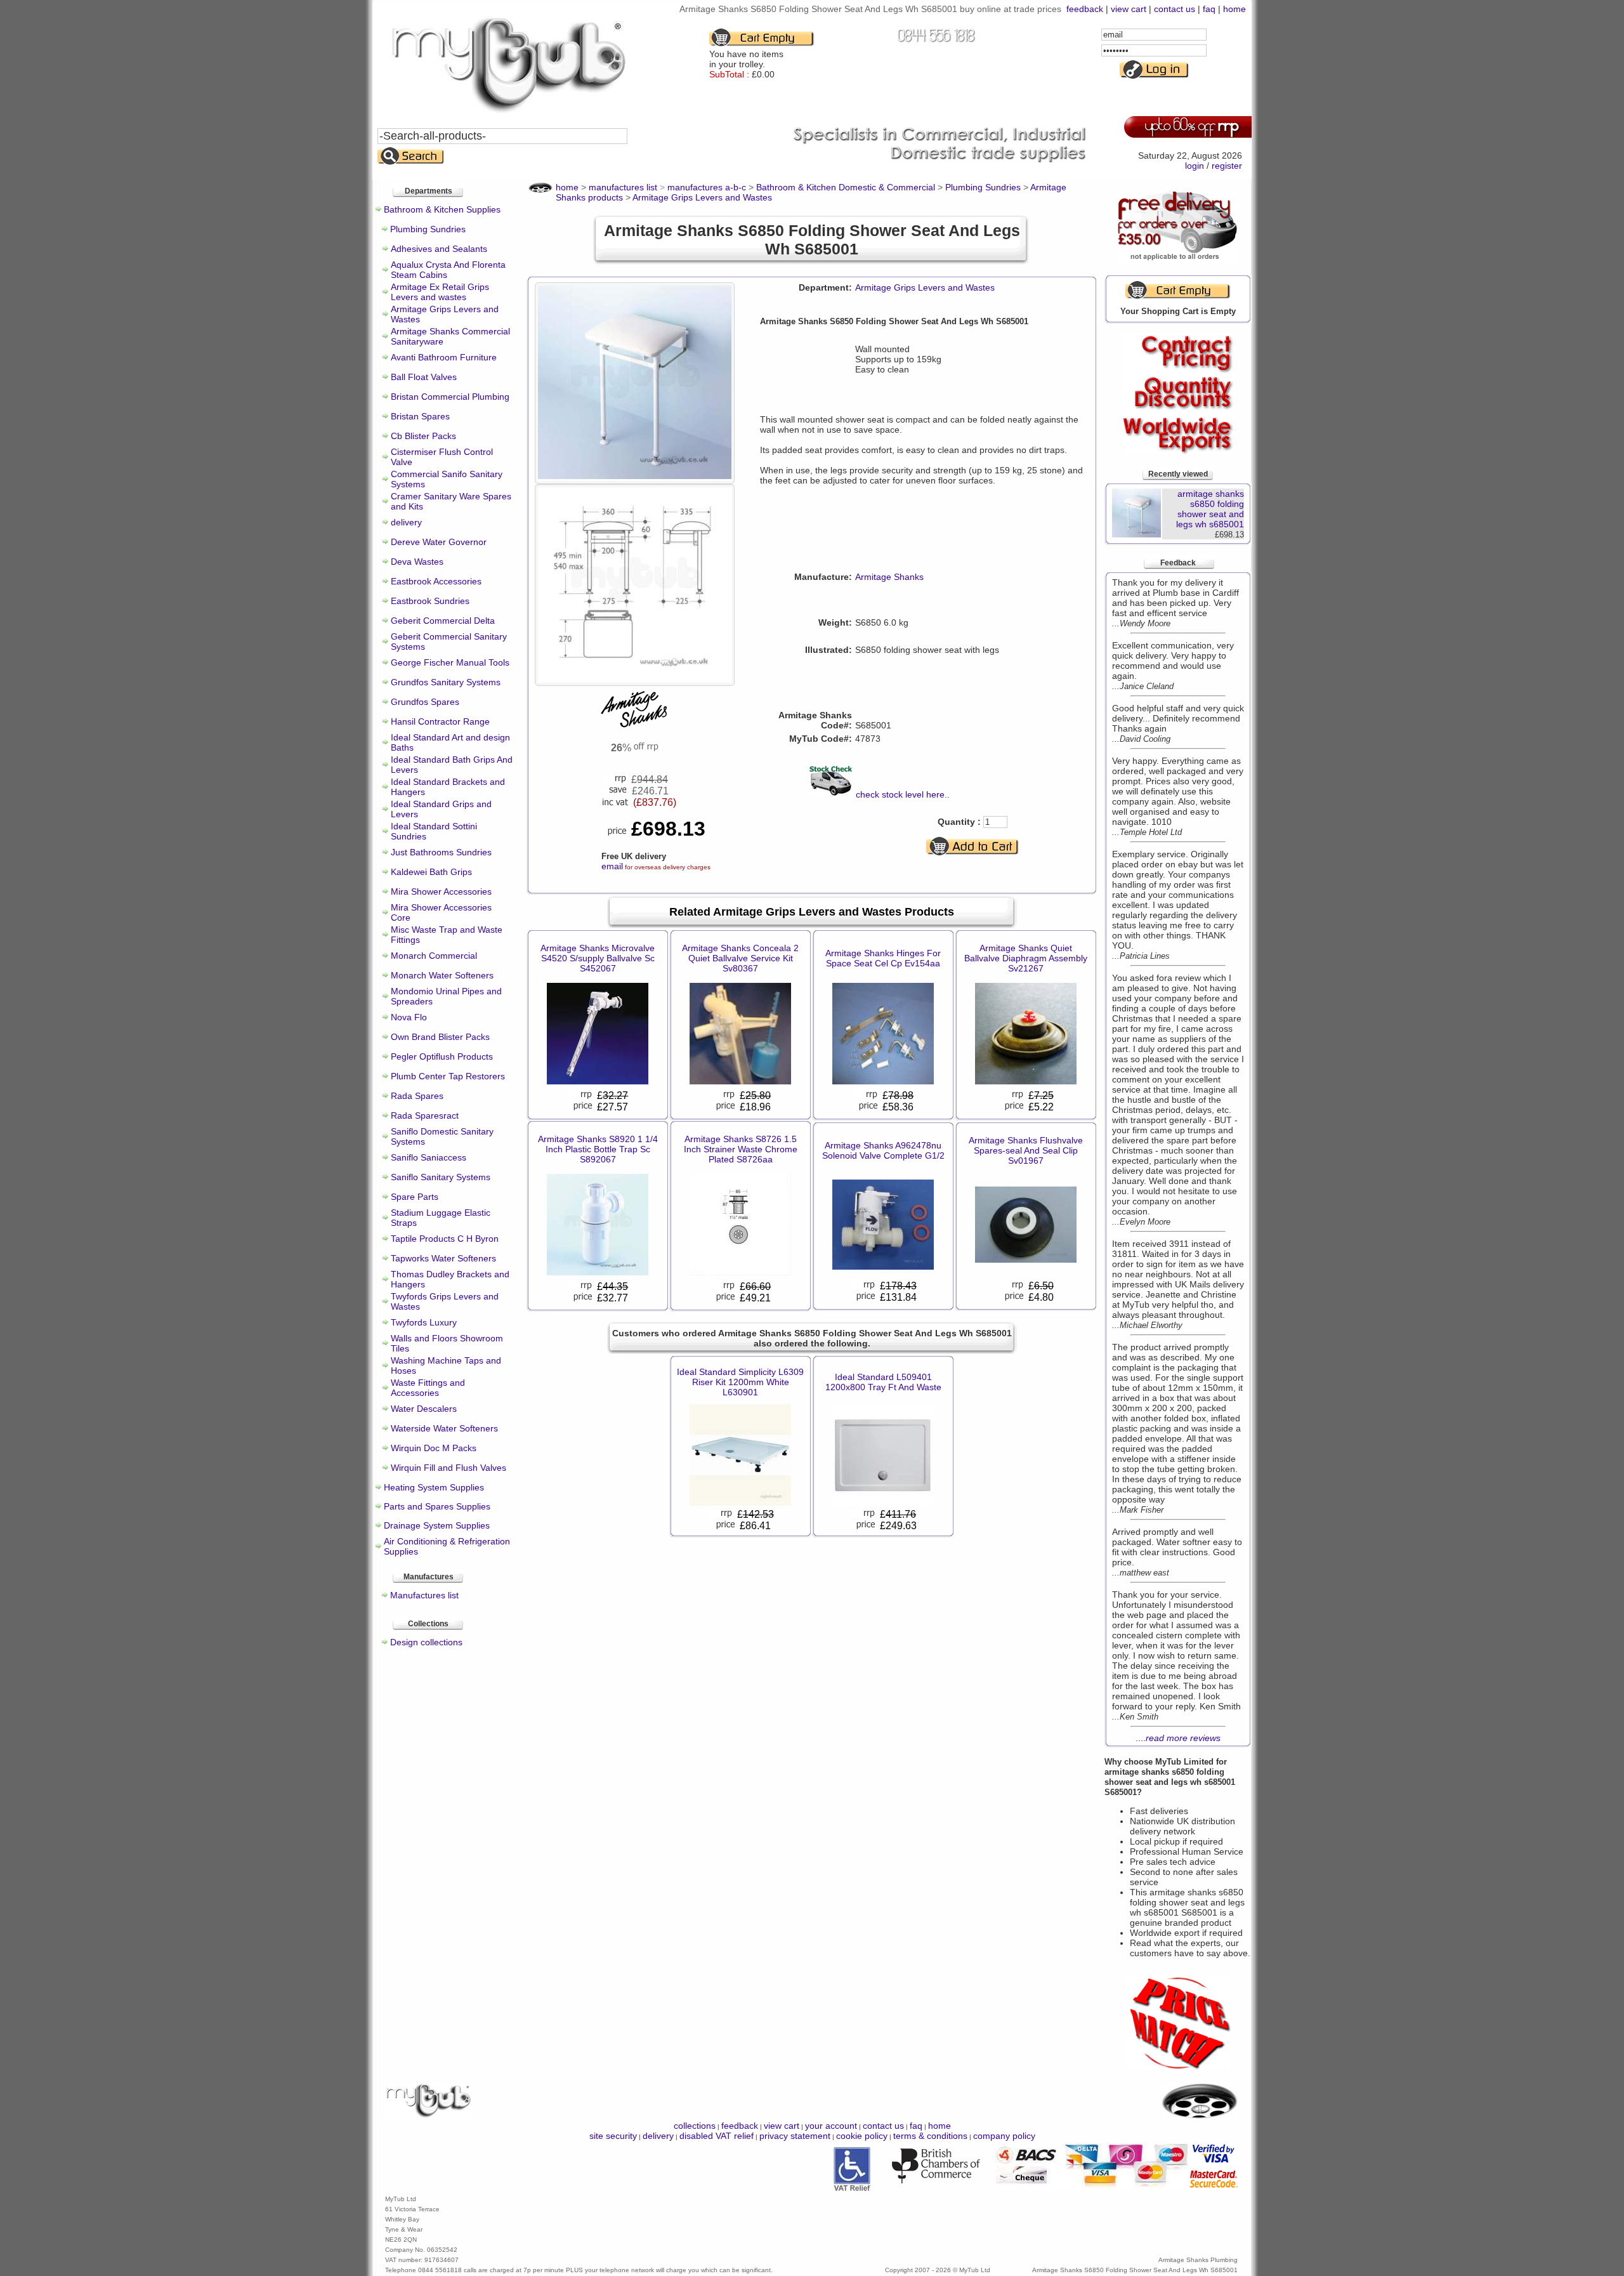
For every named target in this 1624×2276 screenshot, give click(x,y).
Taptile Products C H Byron (445, 1239)
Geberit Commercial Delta (443, 621)
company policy (1004, 2136)
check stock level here (900, 794)
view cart (1129, 9)
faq (1209, 9)
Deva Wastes (417, 562)
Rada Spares (417, 1096)
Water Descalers (424, 1409)
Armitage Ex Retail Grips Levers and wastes (440, 292)
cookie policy (862, 2136)
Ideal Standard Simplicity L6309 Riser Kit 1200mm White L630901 (740, 1382)
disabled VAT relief (717, 2136)
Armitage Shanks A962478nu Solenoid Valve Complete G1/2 (883, 1150)
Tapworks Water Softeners (443, 1258)
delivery (406, 522)
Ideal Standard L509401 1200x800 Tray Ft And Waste (883, 1382)
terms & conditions (930, 2136)
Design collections (426, 1642)
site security (613, 2136)
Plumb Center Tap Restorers (448, 1076)
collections (695, 2126)
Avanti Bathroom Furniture (444, 357)
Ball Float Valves (424, 377)
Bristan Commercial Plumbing (450, 397)
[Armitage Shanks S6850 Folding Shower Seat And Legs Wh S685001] (635, 476)
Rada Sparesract (425, 1115)
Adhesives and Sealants (439, 249)
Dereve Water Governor (439, 542)
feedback (1085, 9)
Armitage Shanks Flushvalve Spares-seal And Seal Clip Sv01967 (1026, 1150)
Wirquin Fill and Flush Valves (449, 1468)
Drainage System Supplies (437, 1525)
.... (1178, 1738)
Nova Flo (409, 1017)
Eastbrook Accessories (436, 581)
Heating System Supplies (434, 1487)
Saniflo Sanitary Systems (441, 1177)
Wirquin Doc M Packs (434, 1448)
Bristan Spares (420, 416)
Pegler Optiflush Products (442, 1056)
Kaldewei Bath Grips (431, 872)
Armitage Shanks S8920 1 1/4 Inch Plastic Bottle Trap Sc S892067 (598, 1149)
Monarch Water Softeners (442, 975)
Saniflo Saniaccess (429, 1157)
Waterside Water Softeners (444, 1428)
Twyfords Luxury (424, 1322)
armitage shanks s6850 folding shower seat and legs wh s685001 (1210, 509)
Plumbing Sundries (428, 229)
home (1234, 9)
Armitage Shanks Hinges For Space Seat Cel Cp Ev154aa (883, 958)
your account (831, 2126)
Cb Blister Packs (423, 436)
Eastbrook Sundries (430, 601)
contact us (1175, 9)
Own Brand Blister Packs (440, 1037)
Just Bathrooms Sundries (441, 852)
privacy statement (795, 2136)
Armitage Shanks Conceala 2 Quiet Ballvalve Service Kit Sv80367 (740, 958)
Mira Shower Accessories (441, 891)
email (612, 866)
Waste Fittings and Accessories (428, 1388)
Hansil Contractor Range (440, 721)
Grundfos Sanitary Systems (446, 682)
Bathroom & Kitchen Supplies (442, 209)
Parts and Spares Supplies (437, 1506)
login (1195, 166)
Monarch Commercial (434, 956)
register (1227, 166)
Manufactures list (424, 1595)
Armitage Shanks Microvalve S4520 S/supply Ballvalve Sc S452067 (598, 958)
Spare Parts (415, 1197)
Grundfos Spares (425, 702)
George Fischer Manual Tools (450, 662)
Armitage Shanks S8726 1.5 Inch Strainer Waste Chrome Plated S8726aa (741, 1149)
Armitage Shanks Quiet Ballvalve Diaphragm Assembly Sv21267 (1026, 958)
